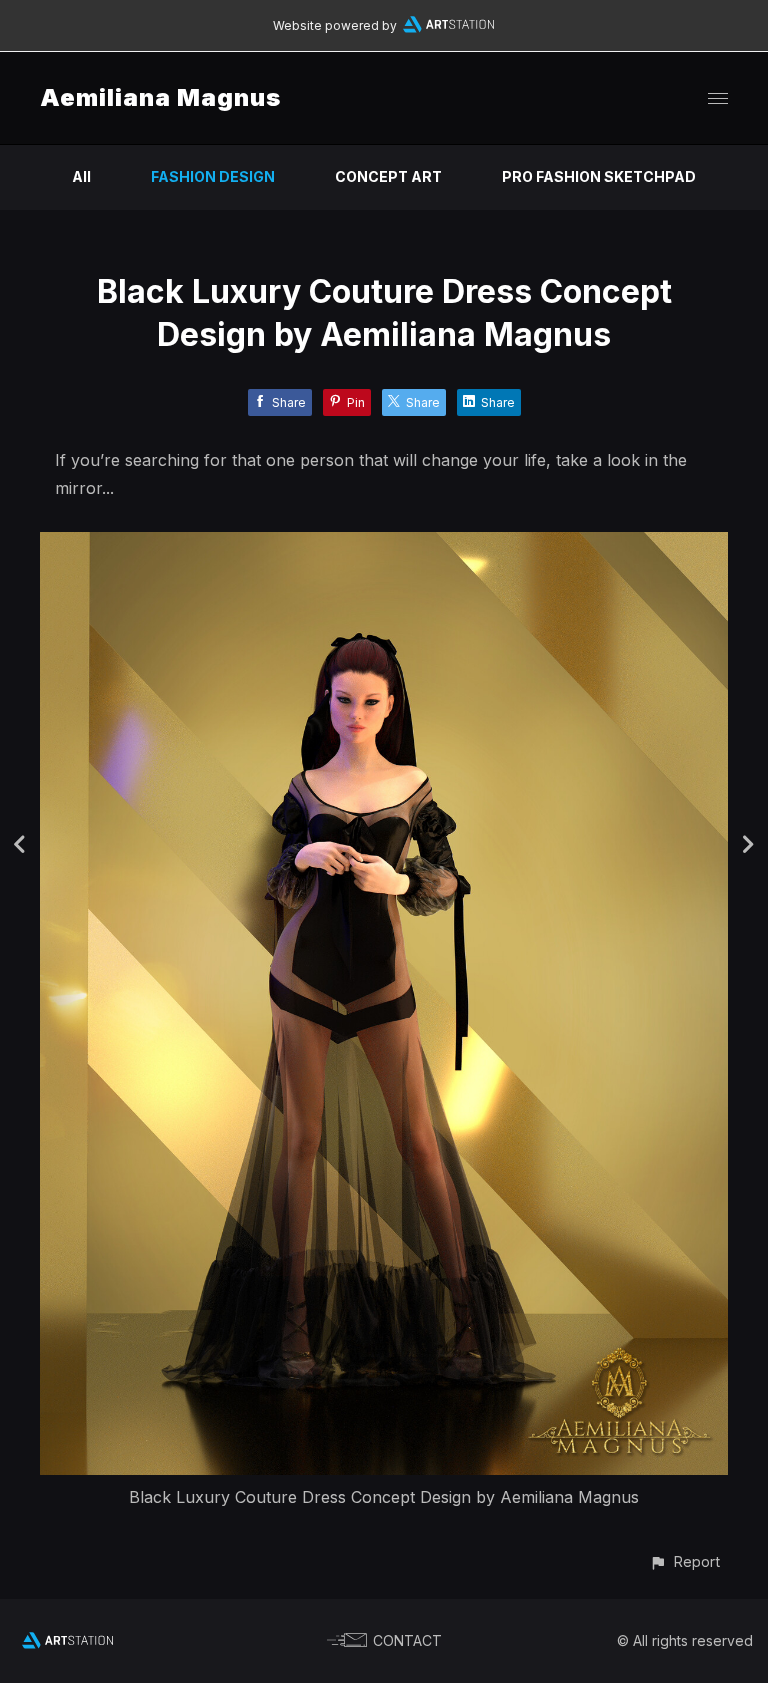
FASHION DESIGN (213, 176)
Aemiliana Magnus (160, 97)
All (81, 176)
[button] (684, 1561)
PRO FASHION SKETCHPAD (599, 176)
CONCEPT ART (388, 176)
